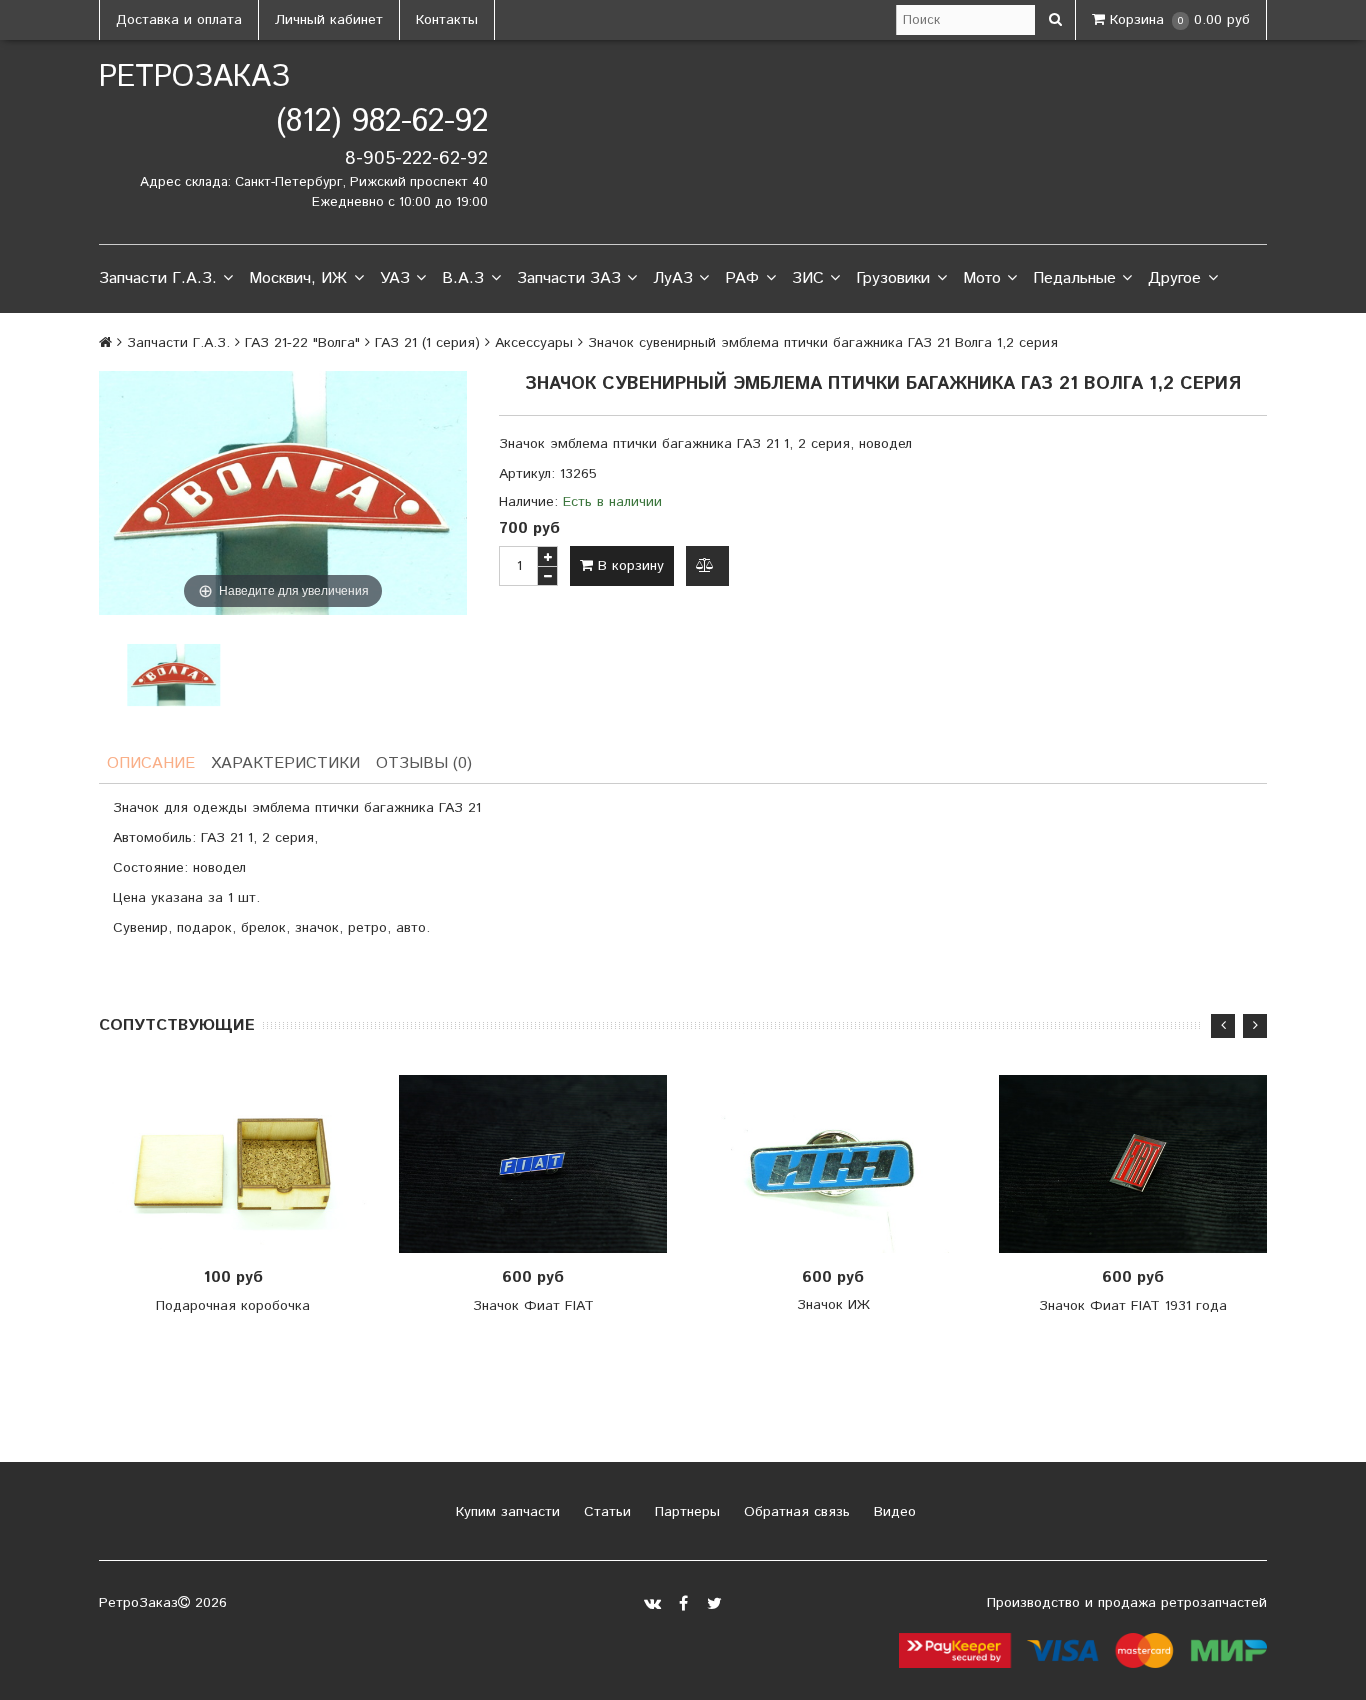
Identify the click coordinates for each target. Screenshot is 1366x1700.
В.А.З (463, 278)
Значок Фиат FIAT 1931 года (1133, 1306)
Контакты (447, 20)
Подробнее (840, 1164)
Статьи (605, 1512)
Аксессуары (534, 343)
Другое (1174, 278)
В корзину (628, 566)
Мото (982, 278)
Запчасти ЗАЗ (569, 278)
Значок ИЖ (833, 1305)
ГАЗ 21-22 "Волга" (302, 343)
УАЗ (395, 278)
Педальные (1074, 278)
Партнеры (685, 1512)
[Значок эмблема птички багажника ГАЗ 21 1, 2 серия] (173, 675)
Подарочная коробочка (233, 1306)
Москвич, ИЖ (298, 278)
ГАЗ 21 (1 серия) (427, 343)
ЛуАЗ (673, 278)
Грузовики (893, 278)
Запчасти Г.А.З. (158, 278)
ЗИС (808, 278)
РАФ (742, 278)
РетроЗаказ (194, 77)
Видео (892, 1512)
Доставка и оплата (179, 20)
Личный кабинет (329, 20)
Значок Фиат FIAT (533, 1306)
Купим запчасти (505, 1512)
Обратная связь (794, 1512)
